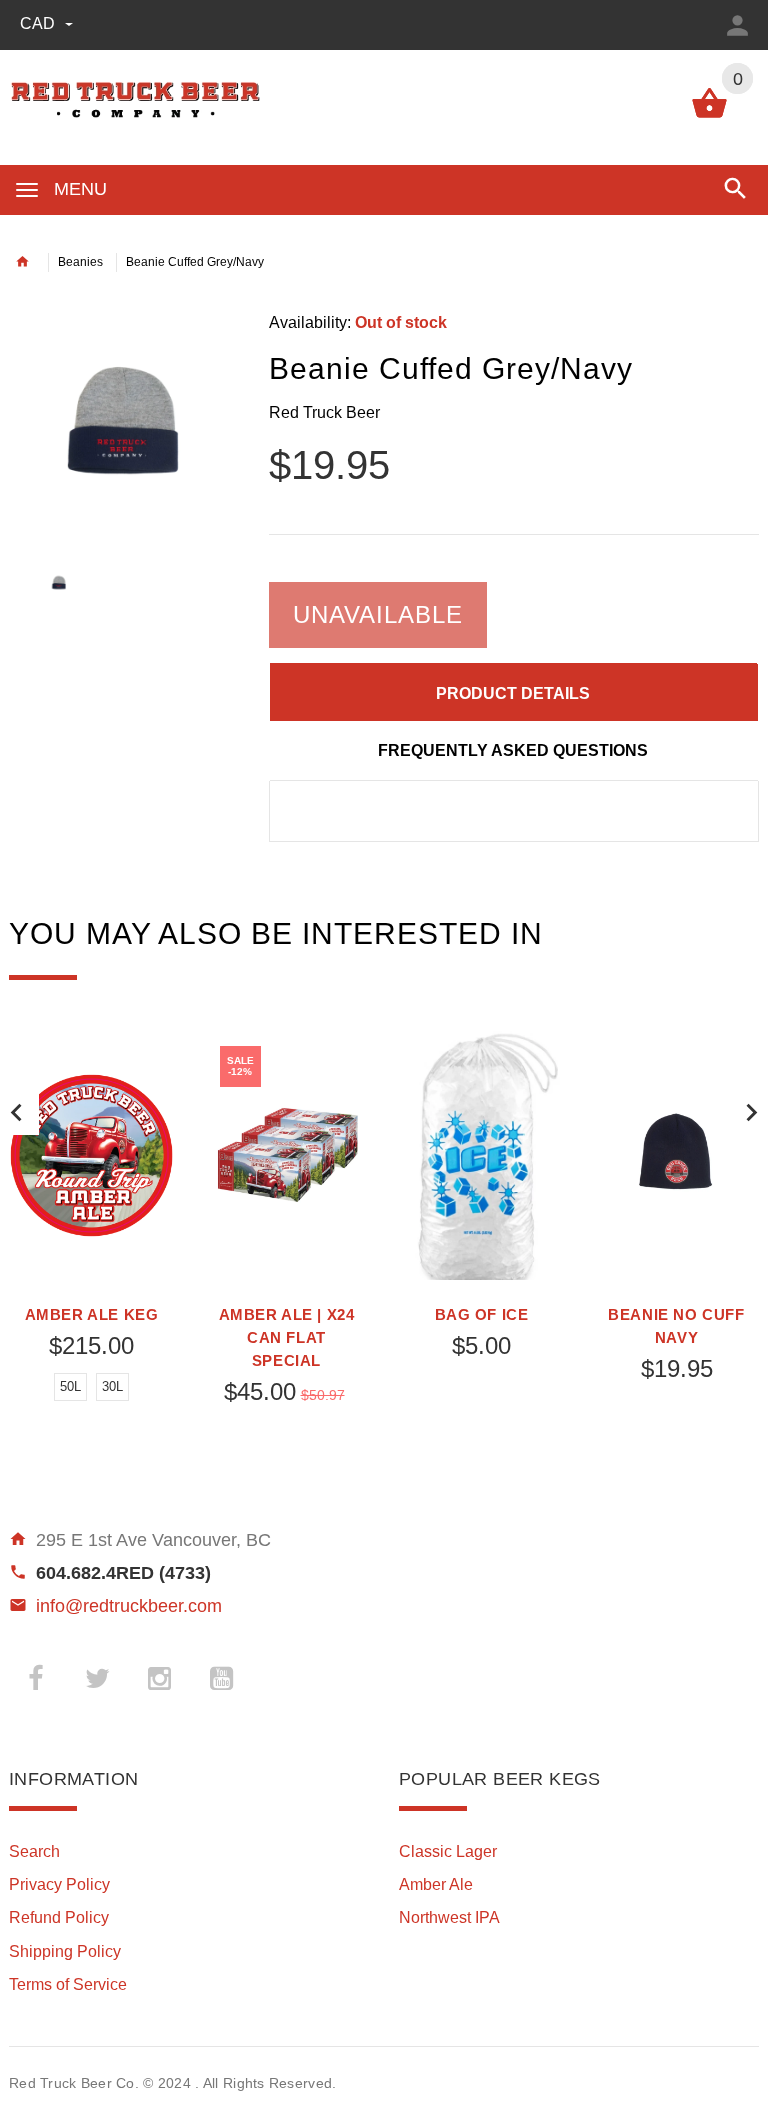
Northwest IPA (449, 1917)
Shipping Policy (65, 1951)
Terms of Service (68, 1984)
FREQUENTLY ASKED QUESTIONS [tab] (513, 750)
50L (70, 1386)
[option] (124, 424)
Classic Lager (448, 1851)
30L (112, 1386)
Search (34, 1851)
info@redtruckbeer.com (129, 1606)
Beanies (80, 262)
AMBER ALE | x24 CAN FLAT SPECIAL (287, 1337)
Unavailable (378, 614)
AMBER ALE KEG (92, 1314)
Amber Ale (436, 1884)
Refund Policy (59, 1917)
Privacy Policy (59, 1884)
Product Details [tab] (513, 693)
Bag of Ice (482, 1314)
